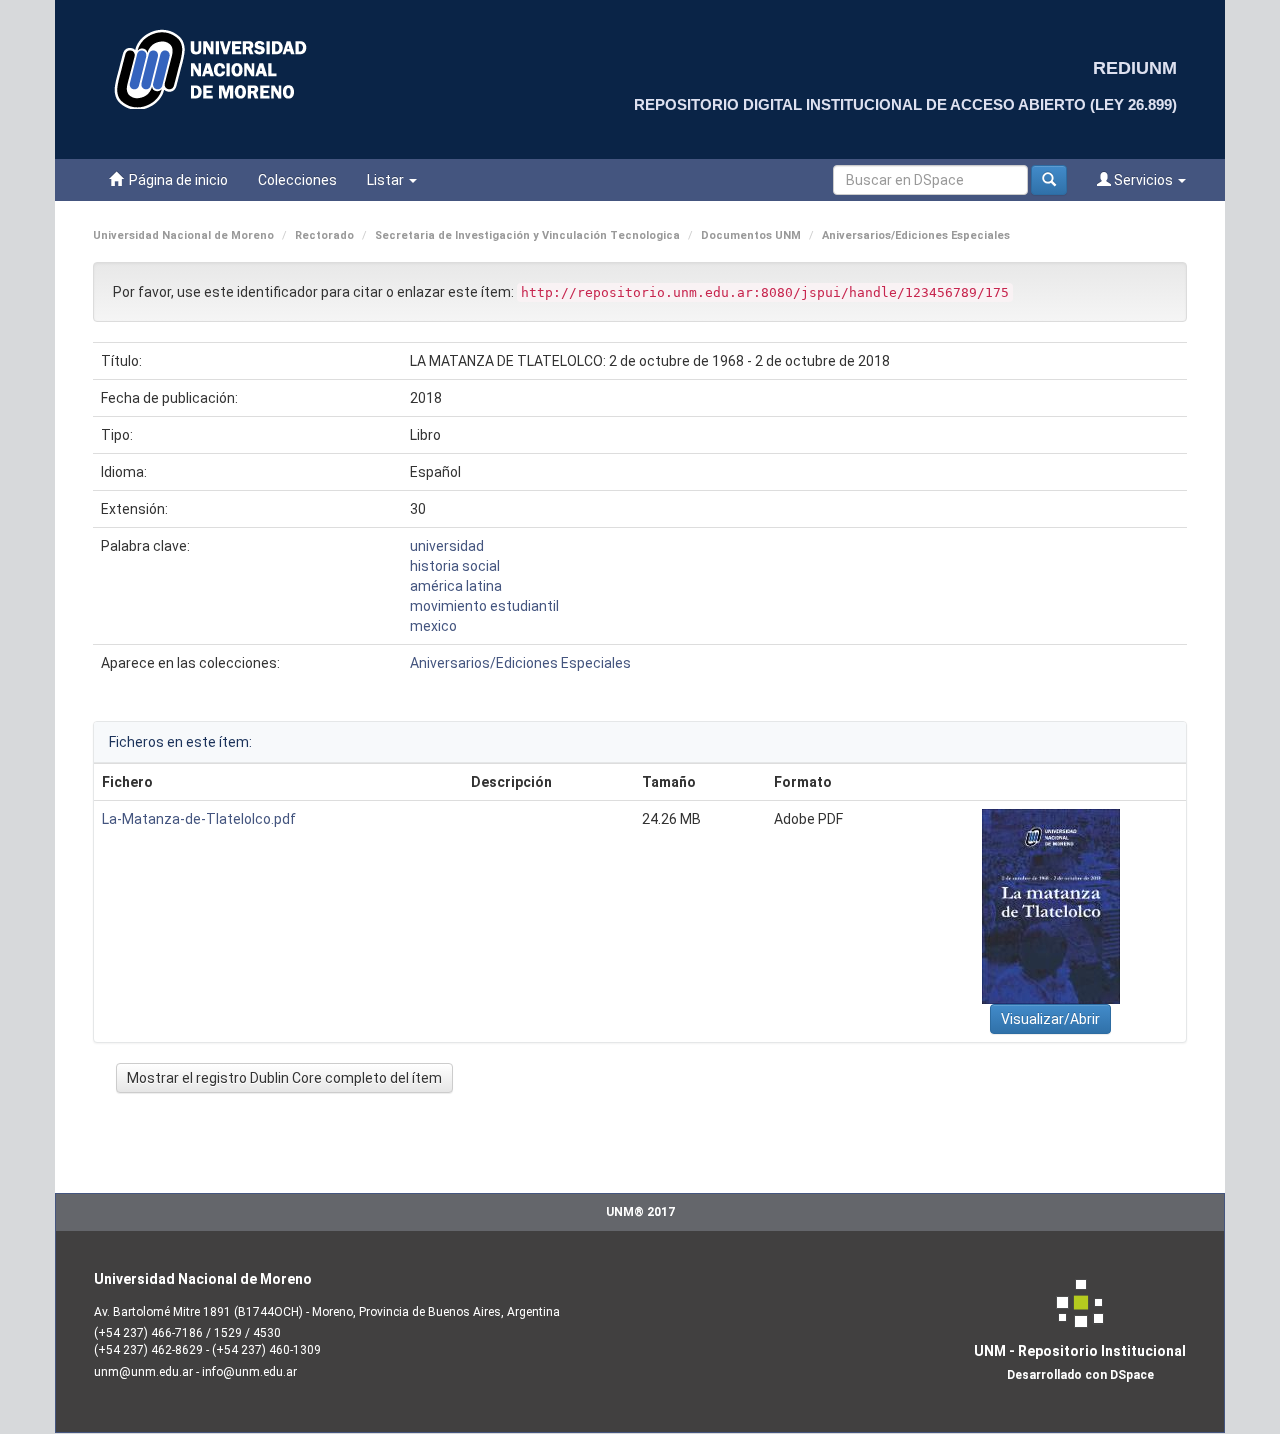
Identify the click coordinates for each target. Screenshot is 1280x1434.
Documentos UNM (751, 235)
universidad (447, 546)
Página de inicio (175, 180)
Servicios (1143, 180)
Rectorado (324, 235)
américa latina (456, 586)
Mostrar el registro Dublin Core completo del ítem (284, 1078)
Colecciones (297, 180)
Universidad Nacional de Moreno (183, 235)
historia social (455, 566)
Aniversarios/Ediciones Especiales (916, 235)
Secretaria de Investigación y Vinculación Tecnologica (527, 235)
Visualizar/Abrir (1050, 1019)
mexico (433, 626)
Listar (387, 180)
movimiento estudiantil (484, 606)
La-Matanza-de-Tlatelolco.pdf (199, 819)
